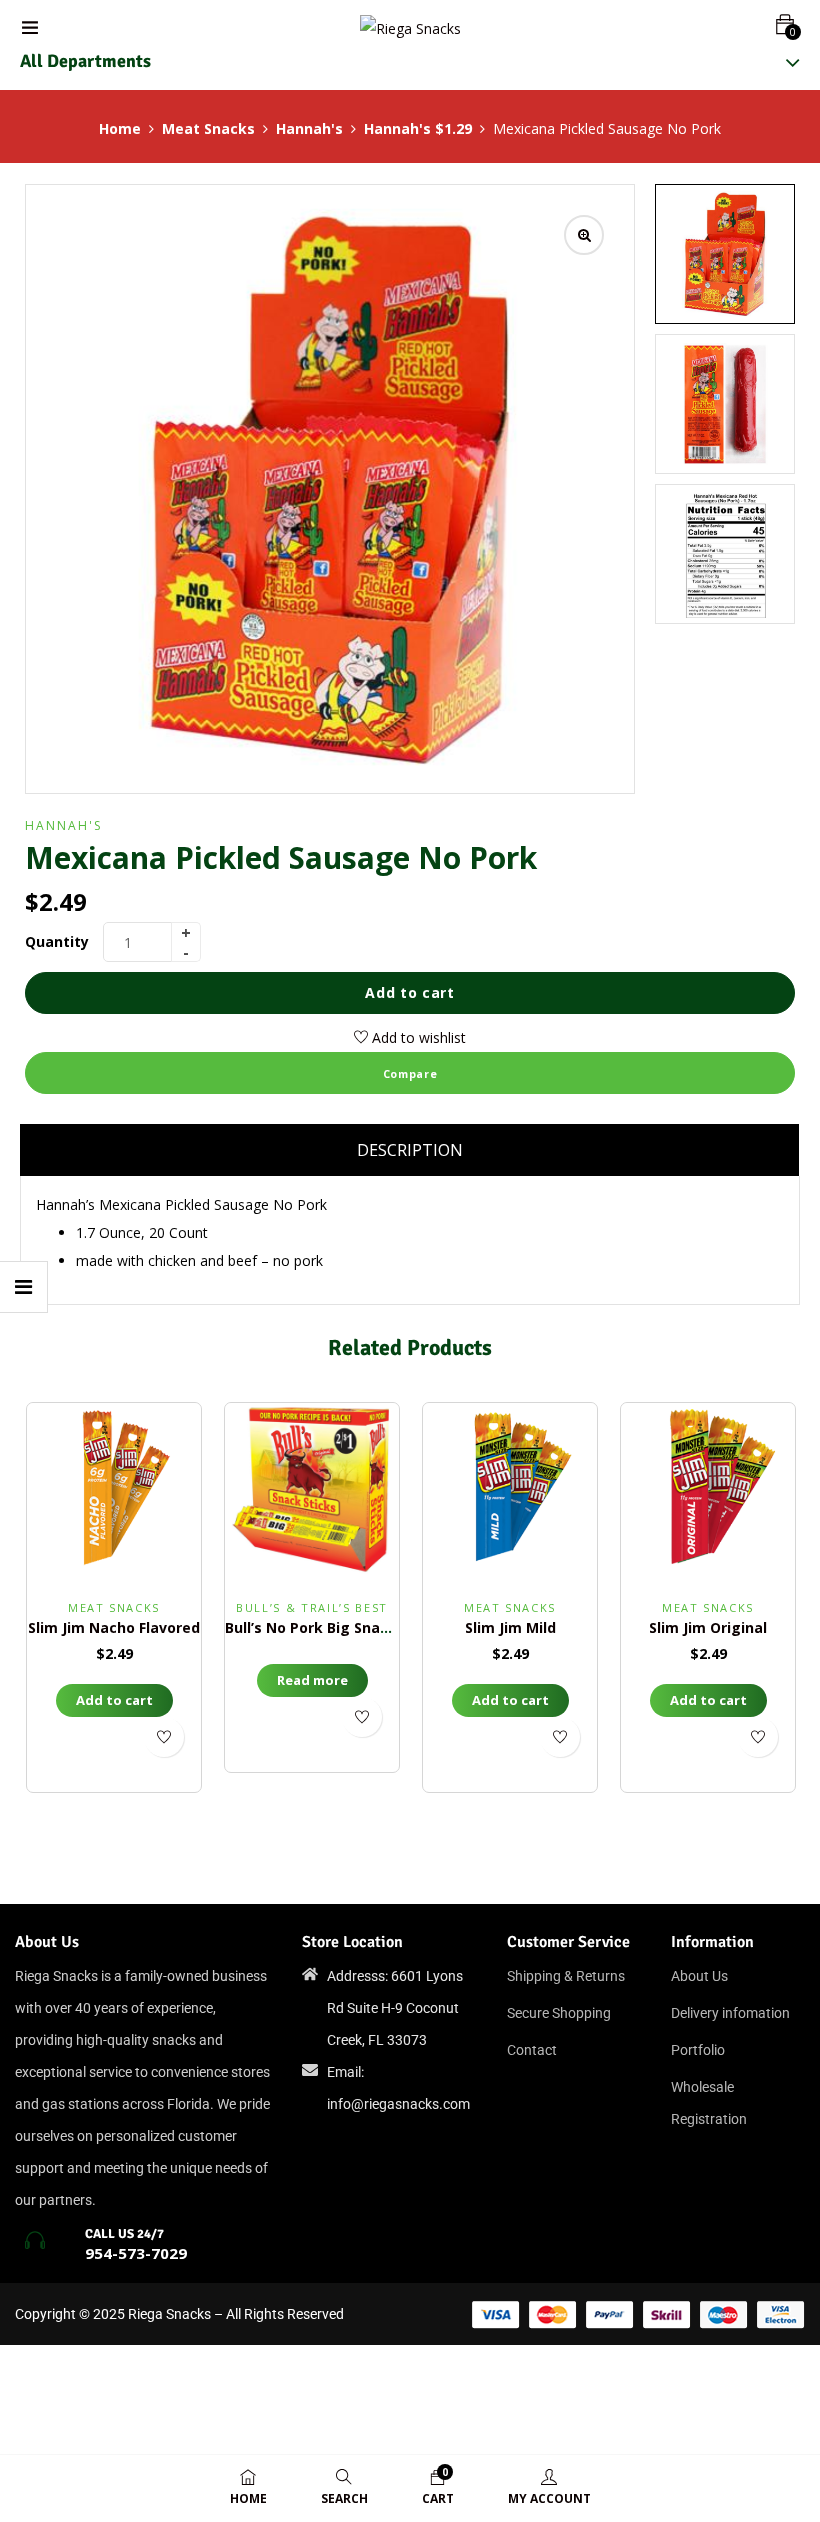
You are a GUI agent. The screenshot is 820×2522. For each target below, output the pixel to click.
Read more (312, 1680)
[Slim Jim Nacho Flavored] (114, 1490)
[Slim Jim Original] (708, 1490)
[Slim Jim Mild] (510, 1490)
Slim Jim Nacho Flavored (114, 1627)
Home (120, 128)
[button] (785, 24)
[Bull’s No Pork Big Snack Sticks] (312, 1490)
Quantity (57, 941)
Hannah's (309, 128)
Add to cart (410, 992)
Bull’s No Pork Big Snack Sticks (335, 1627)
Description (410, 1150)
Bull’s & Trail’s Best (312, 1607)
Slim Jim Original (708, 1627)
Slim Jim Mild (510, 1627)
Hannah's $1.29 (418, 128)
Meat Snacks (208, 128)
